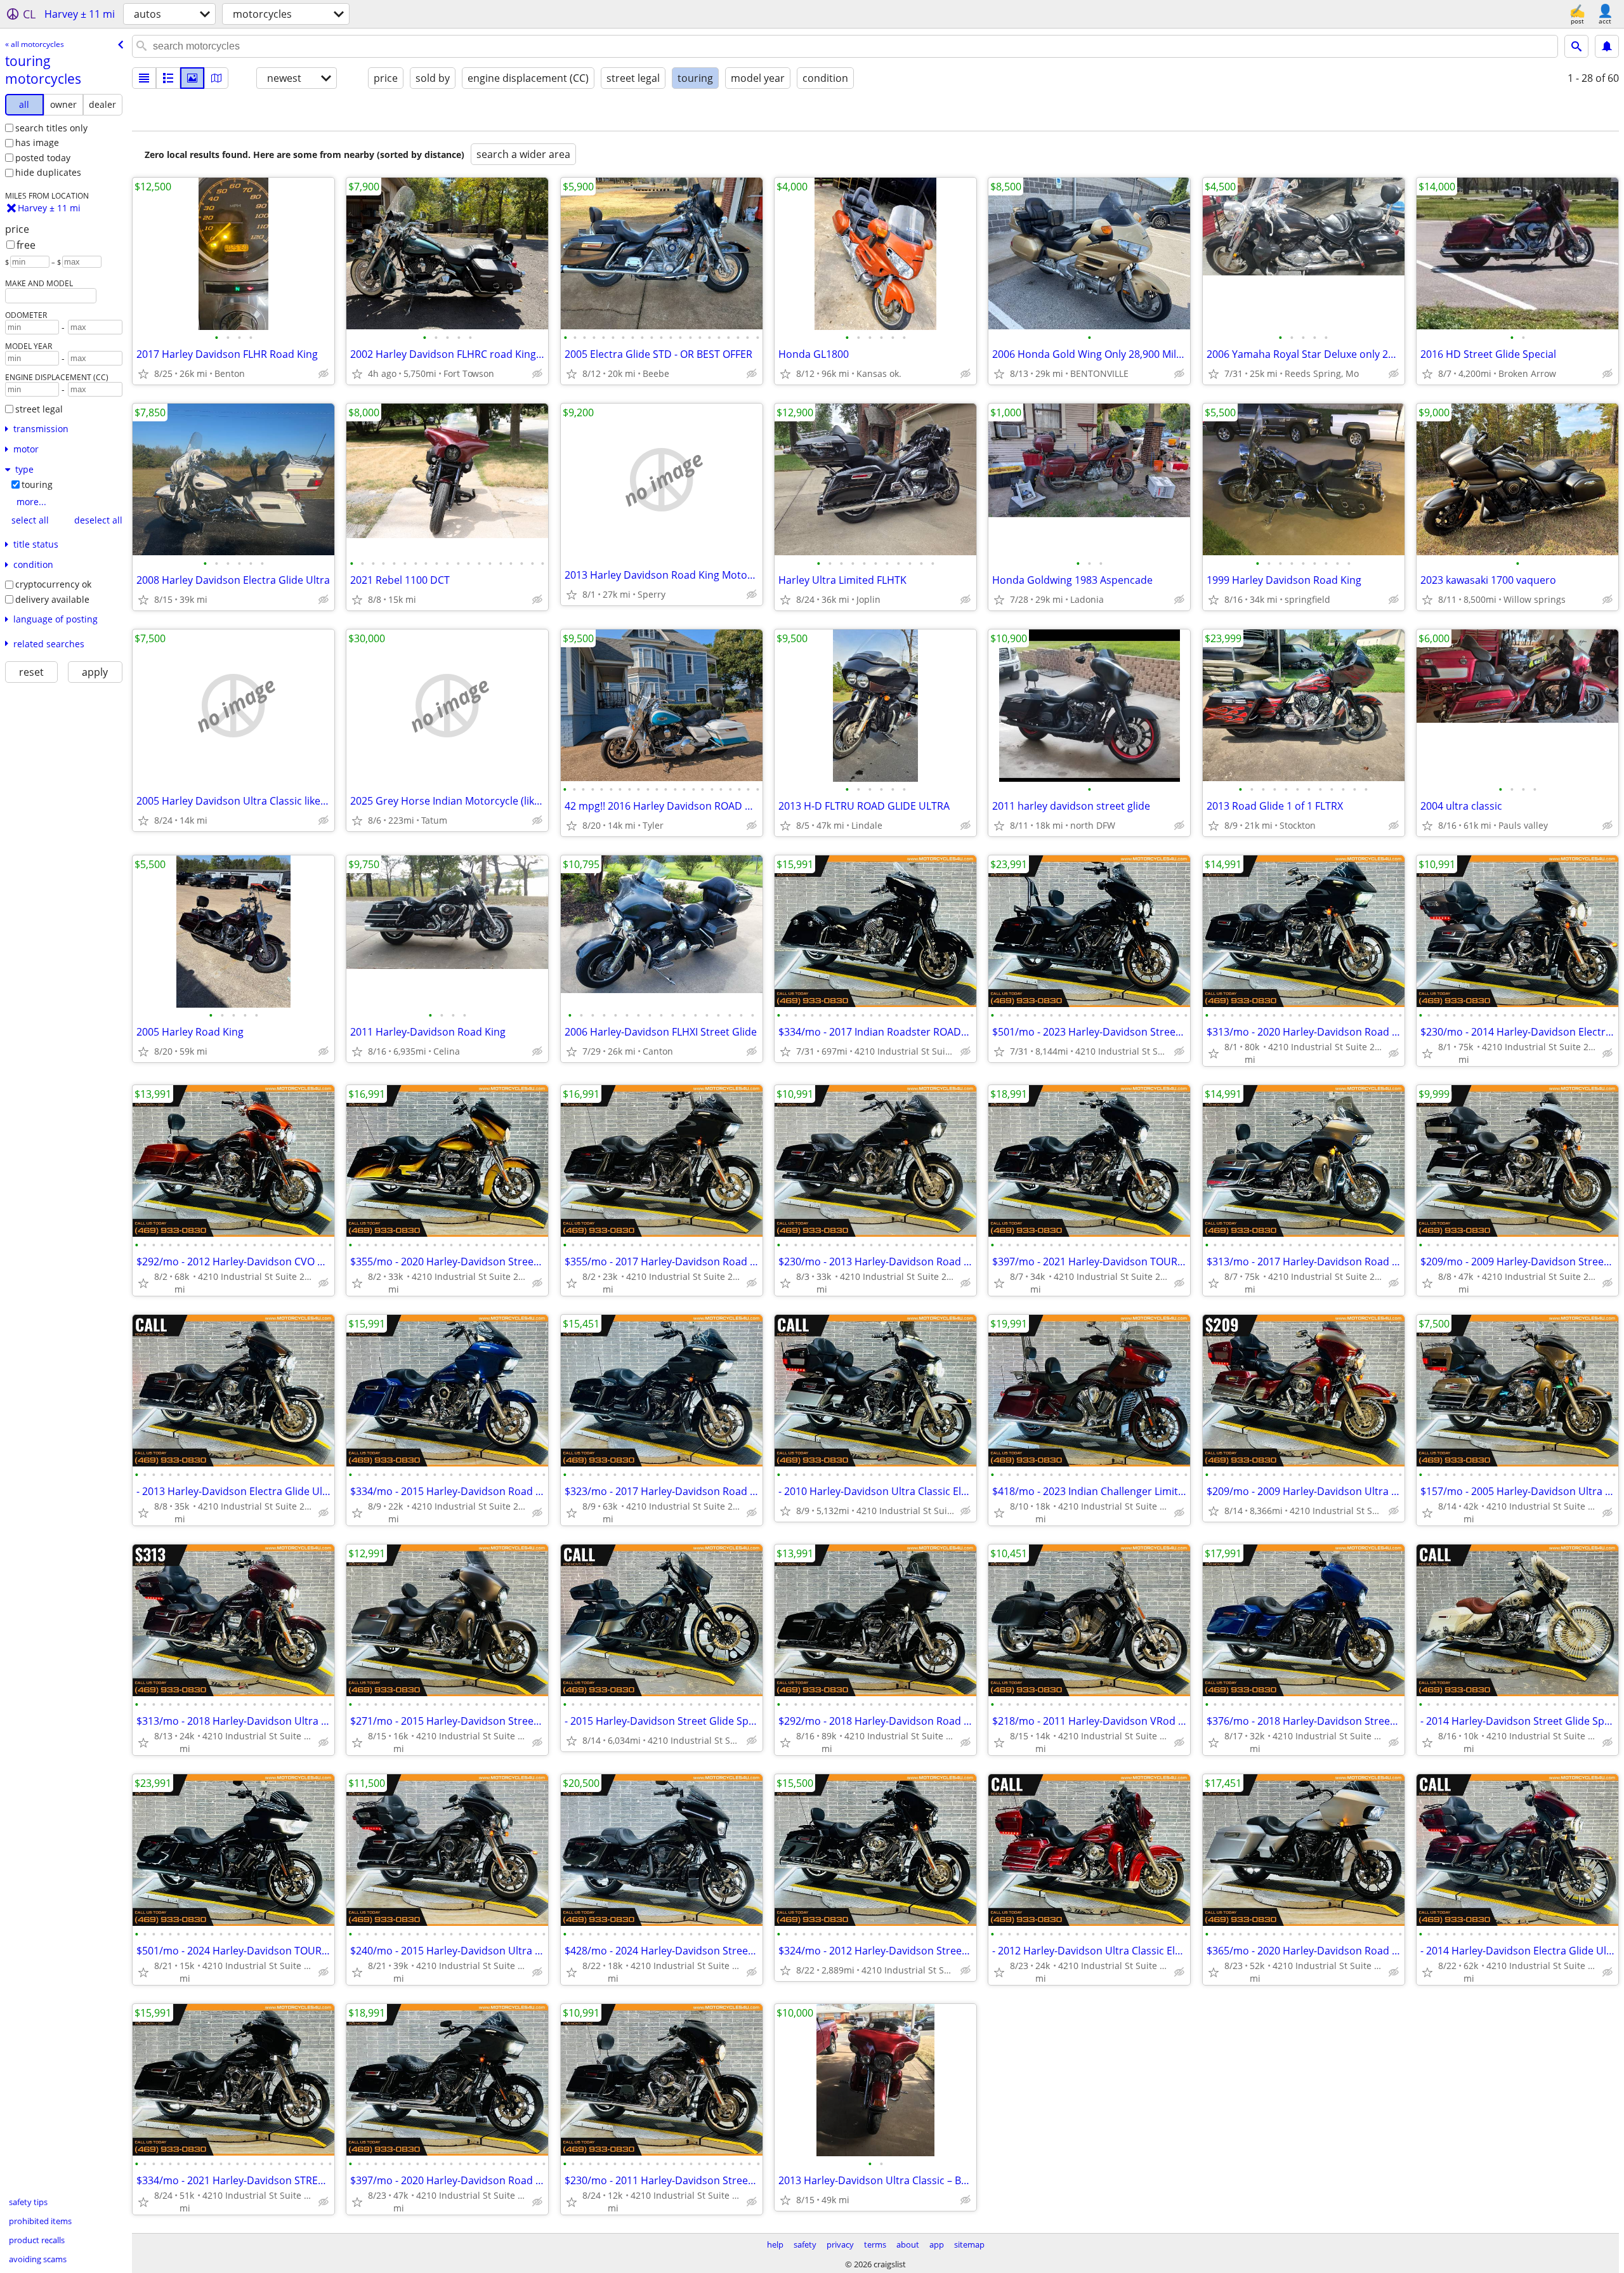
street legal (39, 409)
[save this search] (1607, 46)
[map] (216, 78)
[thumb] (168, 78)
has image (37, 142)
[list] (144, 78)
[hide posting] (324, 374)
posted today (43, 158)
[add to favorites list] (143, 374)
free (26, 245)
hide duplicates (48, 172)
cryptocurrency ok (53, 584)
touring (37, 484)
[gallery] (192, 78)
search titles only (51, 128)
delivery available (52, 599)
